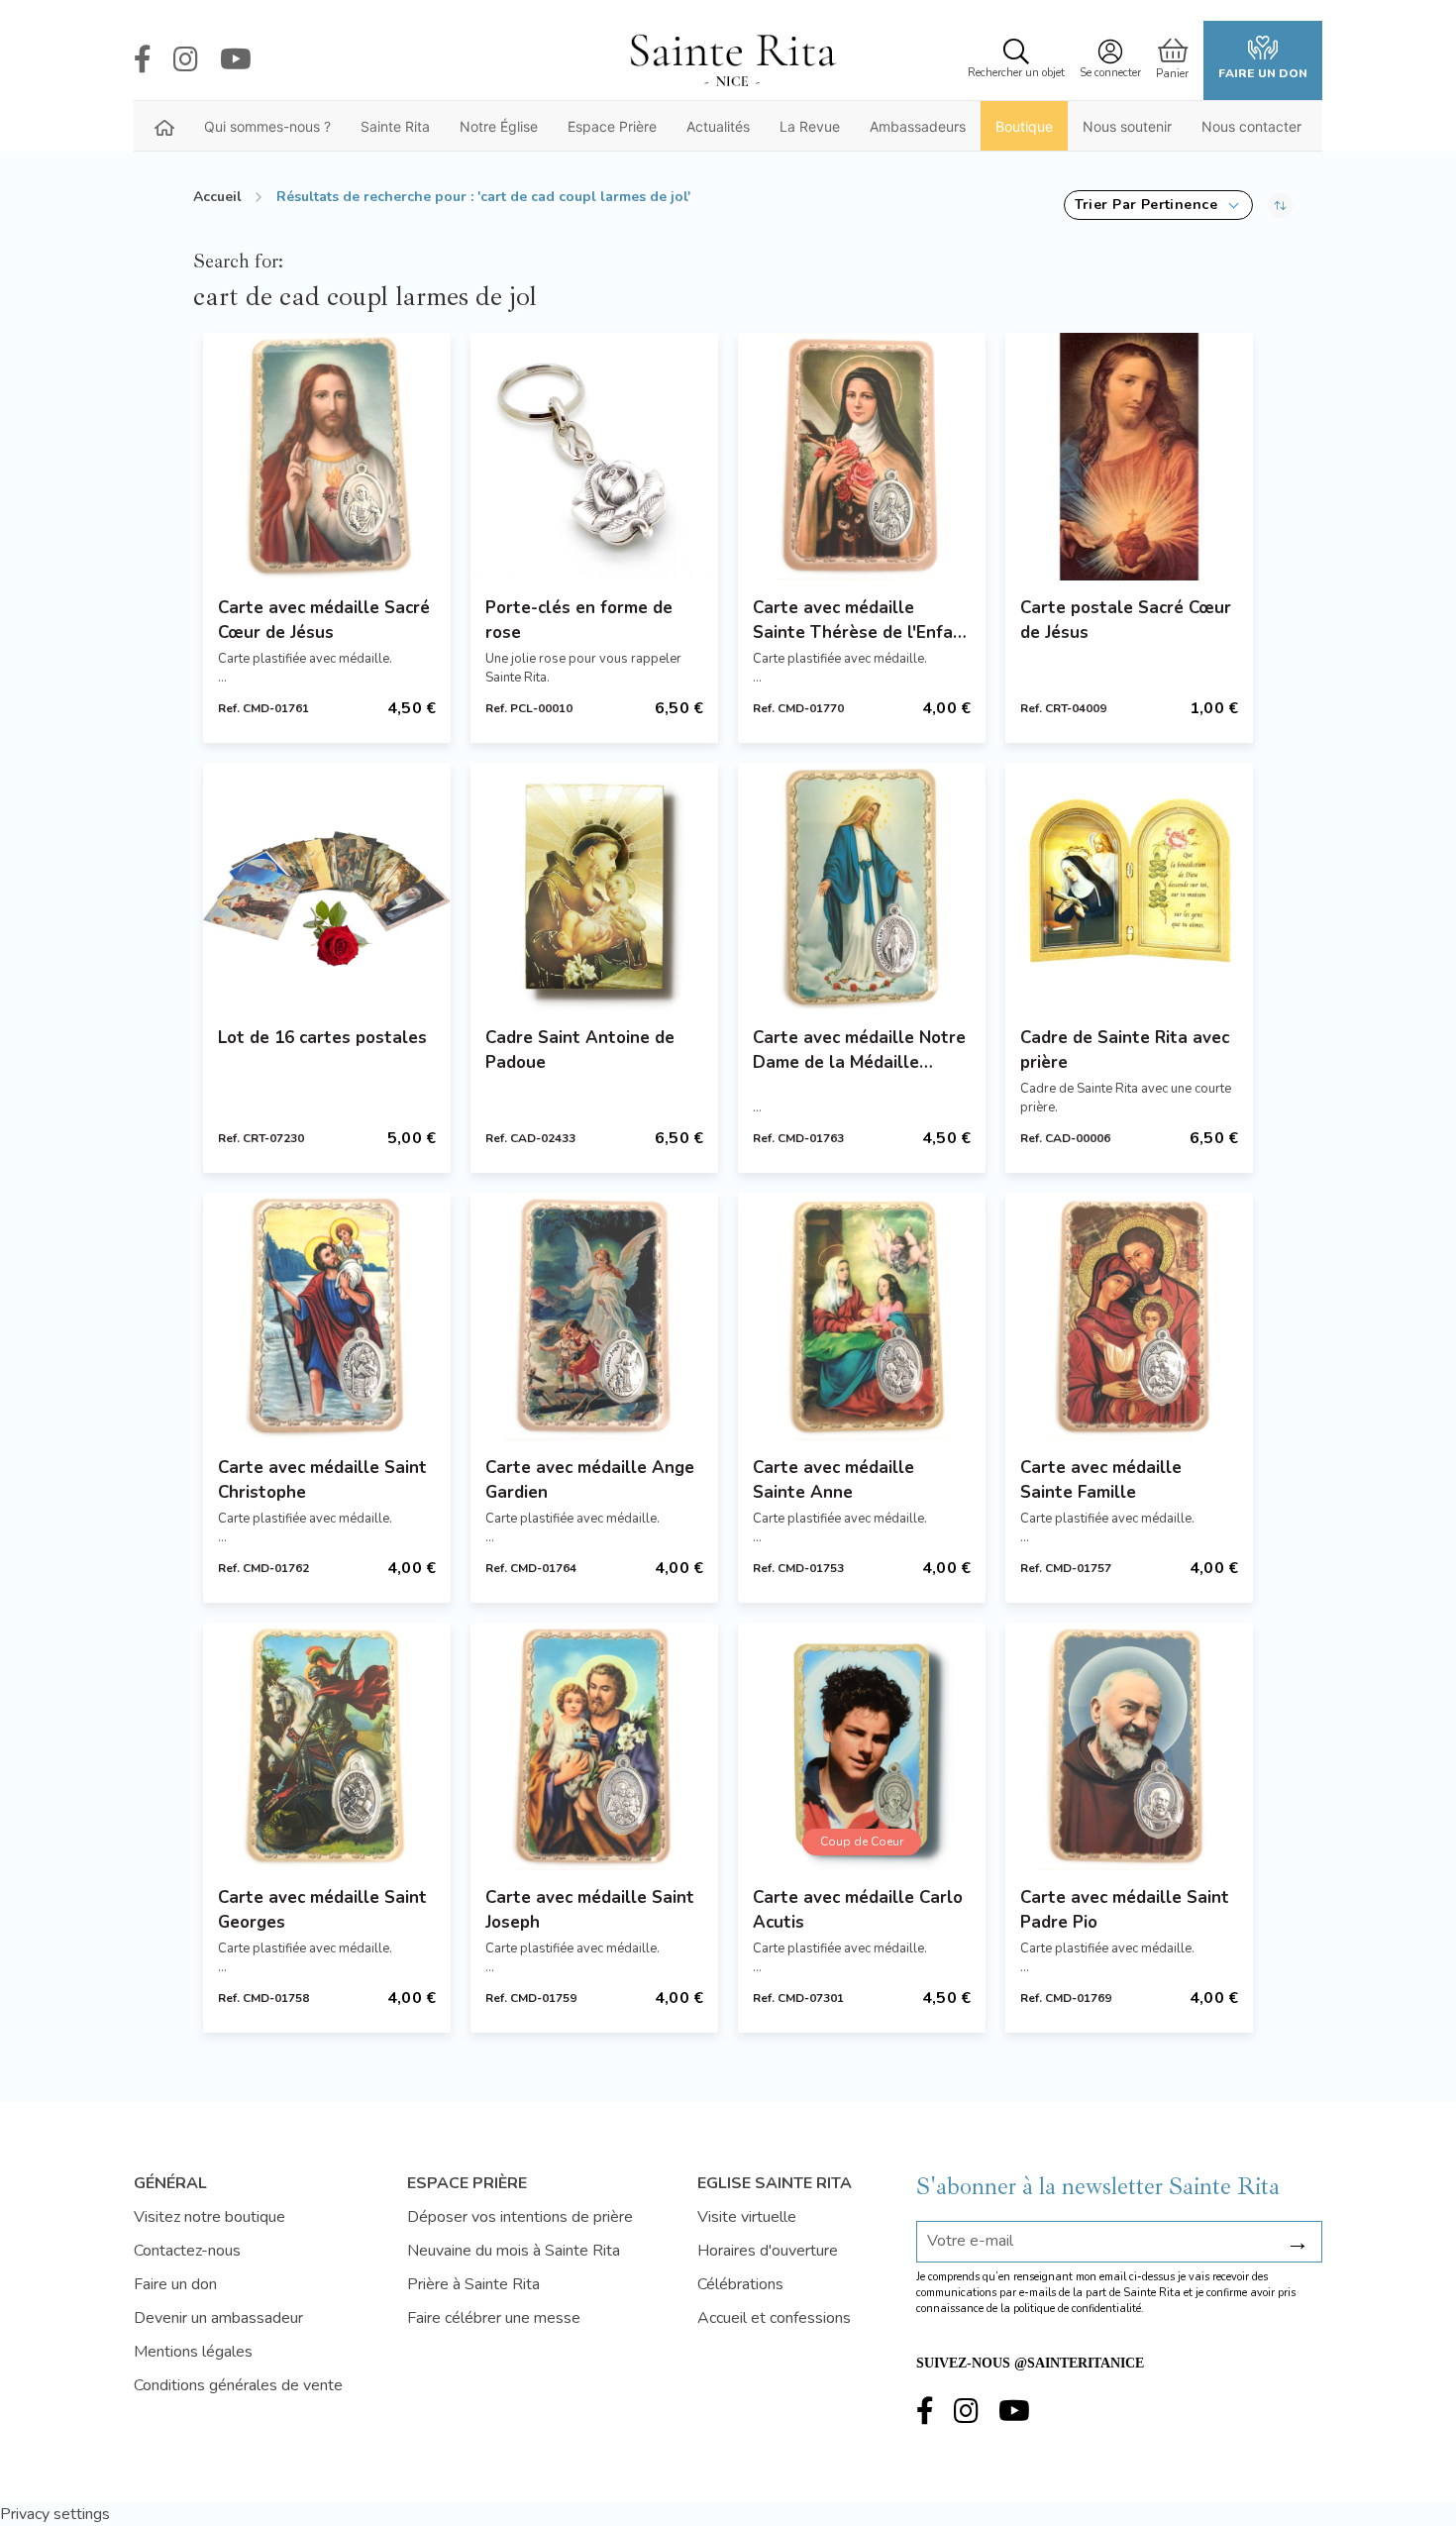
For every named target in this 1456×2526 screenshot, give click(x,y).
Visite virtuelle (747, 2217)
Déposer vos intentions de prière (520, 2217)
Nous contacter (1251, 126)
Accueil (217, 197)
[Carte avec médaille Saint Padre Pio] (1129, 1746)
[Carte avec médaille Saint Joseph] (594, 1746)
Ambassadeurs (918, 126)
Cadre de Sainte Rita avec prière (1125, 1050)
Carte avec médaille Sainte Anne (833, 1480)
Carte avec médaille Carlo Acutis (858, 1910)
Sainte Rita (395, 126)
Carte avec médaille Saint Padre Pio (1125, 1910)
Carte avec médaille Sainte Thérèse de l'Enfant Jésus (862, 621)
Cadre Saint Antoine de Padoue (580, 1050)
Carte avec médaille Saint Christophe (322, 1480)
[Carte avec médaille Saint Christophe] (327, 1316)
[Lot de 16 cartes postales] (327, 887)
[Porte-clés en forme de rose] (594, 457)
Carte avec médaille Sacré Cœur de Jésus (324, 620)
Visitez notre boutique (209, 2217)
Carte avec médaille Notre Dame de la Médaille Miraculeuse (859, 1051)
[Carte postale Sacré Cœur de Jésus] (1129, 457)
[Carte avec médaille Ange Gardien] (594, 1316)
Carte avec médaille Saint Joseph (590, 1910)
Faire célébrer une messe (494, 2318)
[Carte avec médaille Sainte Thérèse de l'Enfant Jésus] (862, 457)
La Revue (810, 126)
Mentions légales (193, 2352)
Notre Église (499, 126)
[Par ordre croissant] (1280, 205)
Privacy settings (55, 2514)
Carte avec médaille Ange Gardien (590, 1480)
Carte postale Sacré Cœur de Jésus (1126, 620)
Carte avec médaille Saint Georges (322, 1910)
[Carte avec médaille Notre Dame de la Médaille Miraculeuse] (862, 887)
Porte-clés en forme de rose (579, 620)
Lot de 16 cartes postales (322, 1038)
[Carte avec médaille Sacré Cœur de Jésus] (327, 457)
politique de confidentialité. (1079, 2309)
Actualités (718, 126)
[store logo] (732, 60)
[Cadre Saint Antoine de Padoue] (594, 887)
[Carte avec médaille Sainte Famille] (1129, 1316)
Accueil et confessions (774, 2318)
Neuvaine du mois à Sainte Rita (514, 2251)
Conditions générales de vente (238, 2385)
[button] (1158, 205)
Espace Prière (612, 126)
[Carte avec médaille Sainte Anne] (862, 1316)
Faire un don (1263, 73)
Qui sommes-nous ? (267, 126)
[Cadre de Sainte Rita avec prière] (1129, 887)
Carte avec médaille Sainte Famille (1101, 1480)
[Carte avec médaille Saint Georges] (327, 1746)
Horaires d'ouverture (768, 2251)
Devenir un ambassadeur (218, 2318)
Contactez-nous (187, 2251)
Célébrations (740, 2284)
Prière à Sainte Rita (473, 2284)
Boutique (1024, 126)
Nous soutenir (1127, 126)
